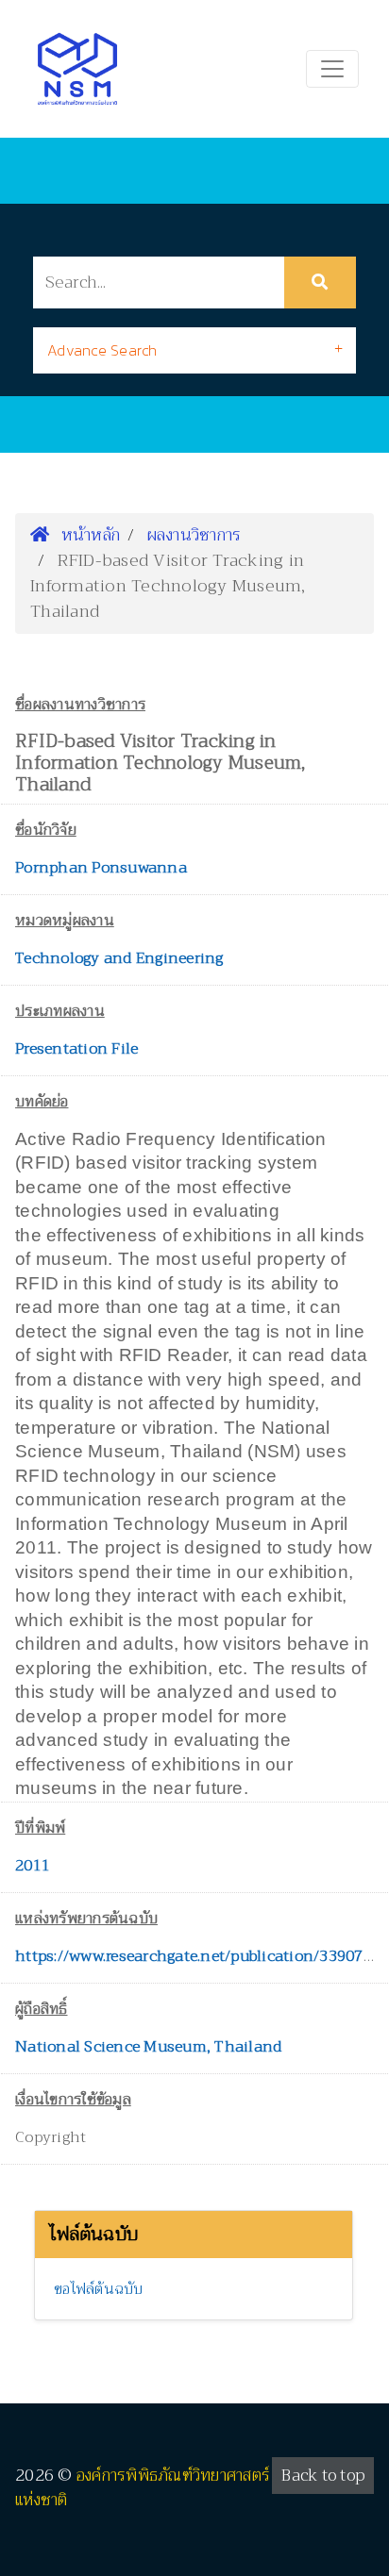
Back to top (323, 2476)
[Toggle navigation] (332, 69)
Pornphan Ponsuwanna (101, 868)
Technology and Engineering (119, 958)
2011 (33, 1866)
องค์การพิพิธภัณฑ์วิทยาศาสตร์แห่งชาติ (143, 2488)
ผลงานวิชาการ (194, 535)
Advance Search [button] (102, 350)
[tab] (194, 350)
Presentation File (76, 1049)
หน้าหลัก (88, 535)
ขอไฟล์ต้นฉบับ (99, 2289)
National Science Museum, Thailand (148, 2047)
